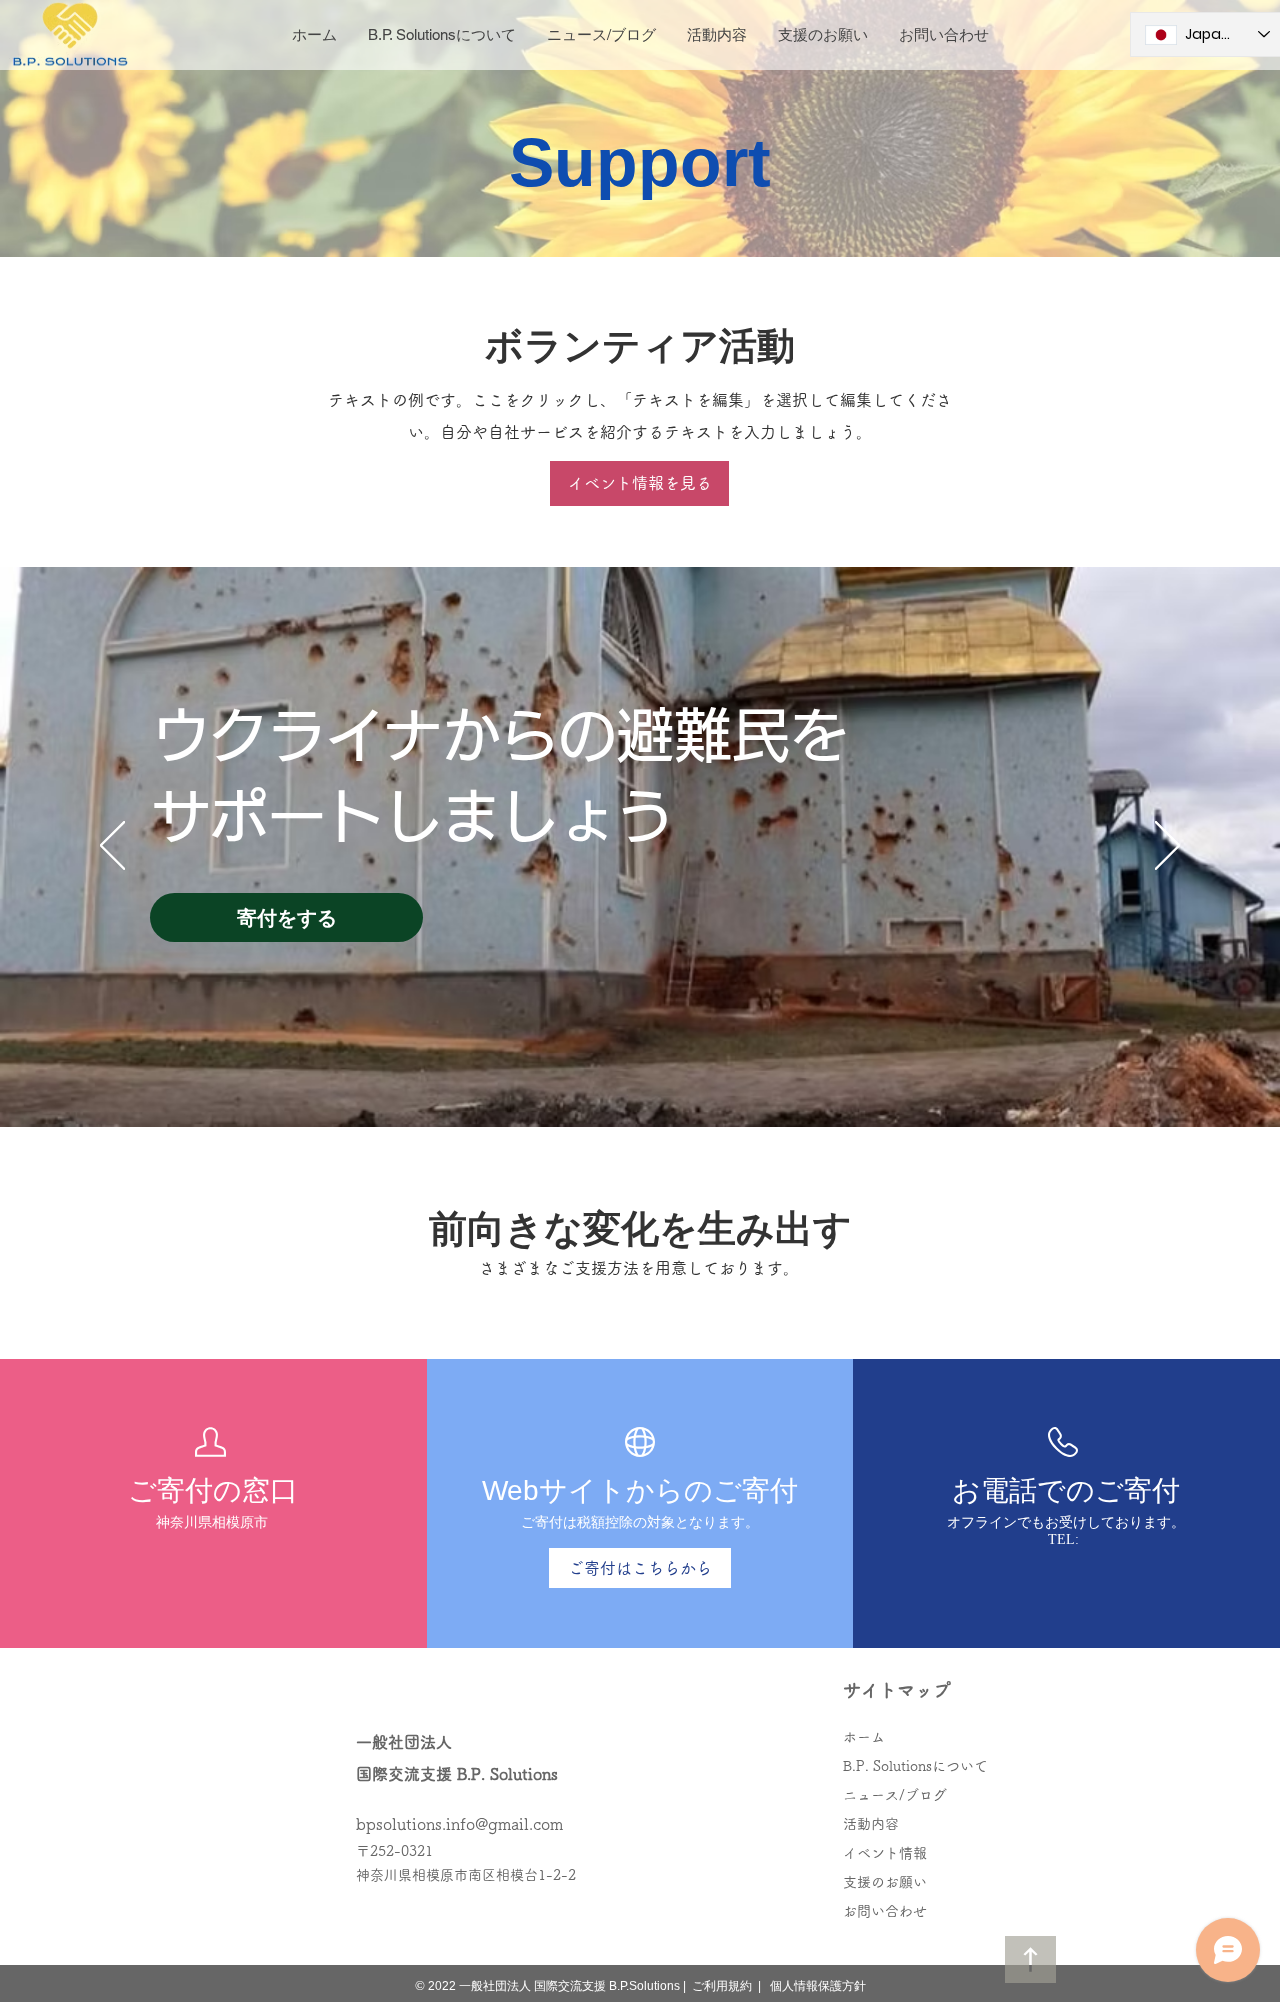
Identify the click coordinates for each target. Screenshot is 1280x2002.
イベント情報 (885, 1853)
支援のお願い (885, 1882)
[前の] (112, 847)
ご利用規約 (722, 1986)
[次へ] (1167, 847)
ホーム (864, 1737)
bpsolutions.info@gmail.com (459, 1824)
